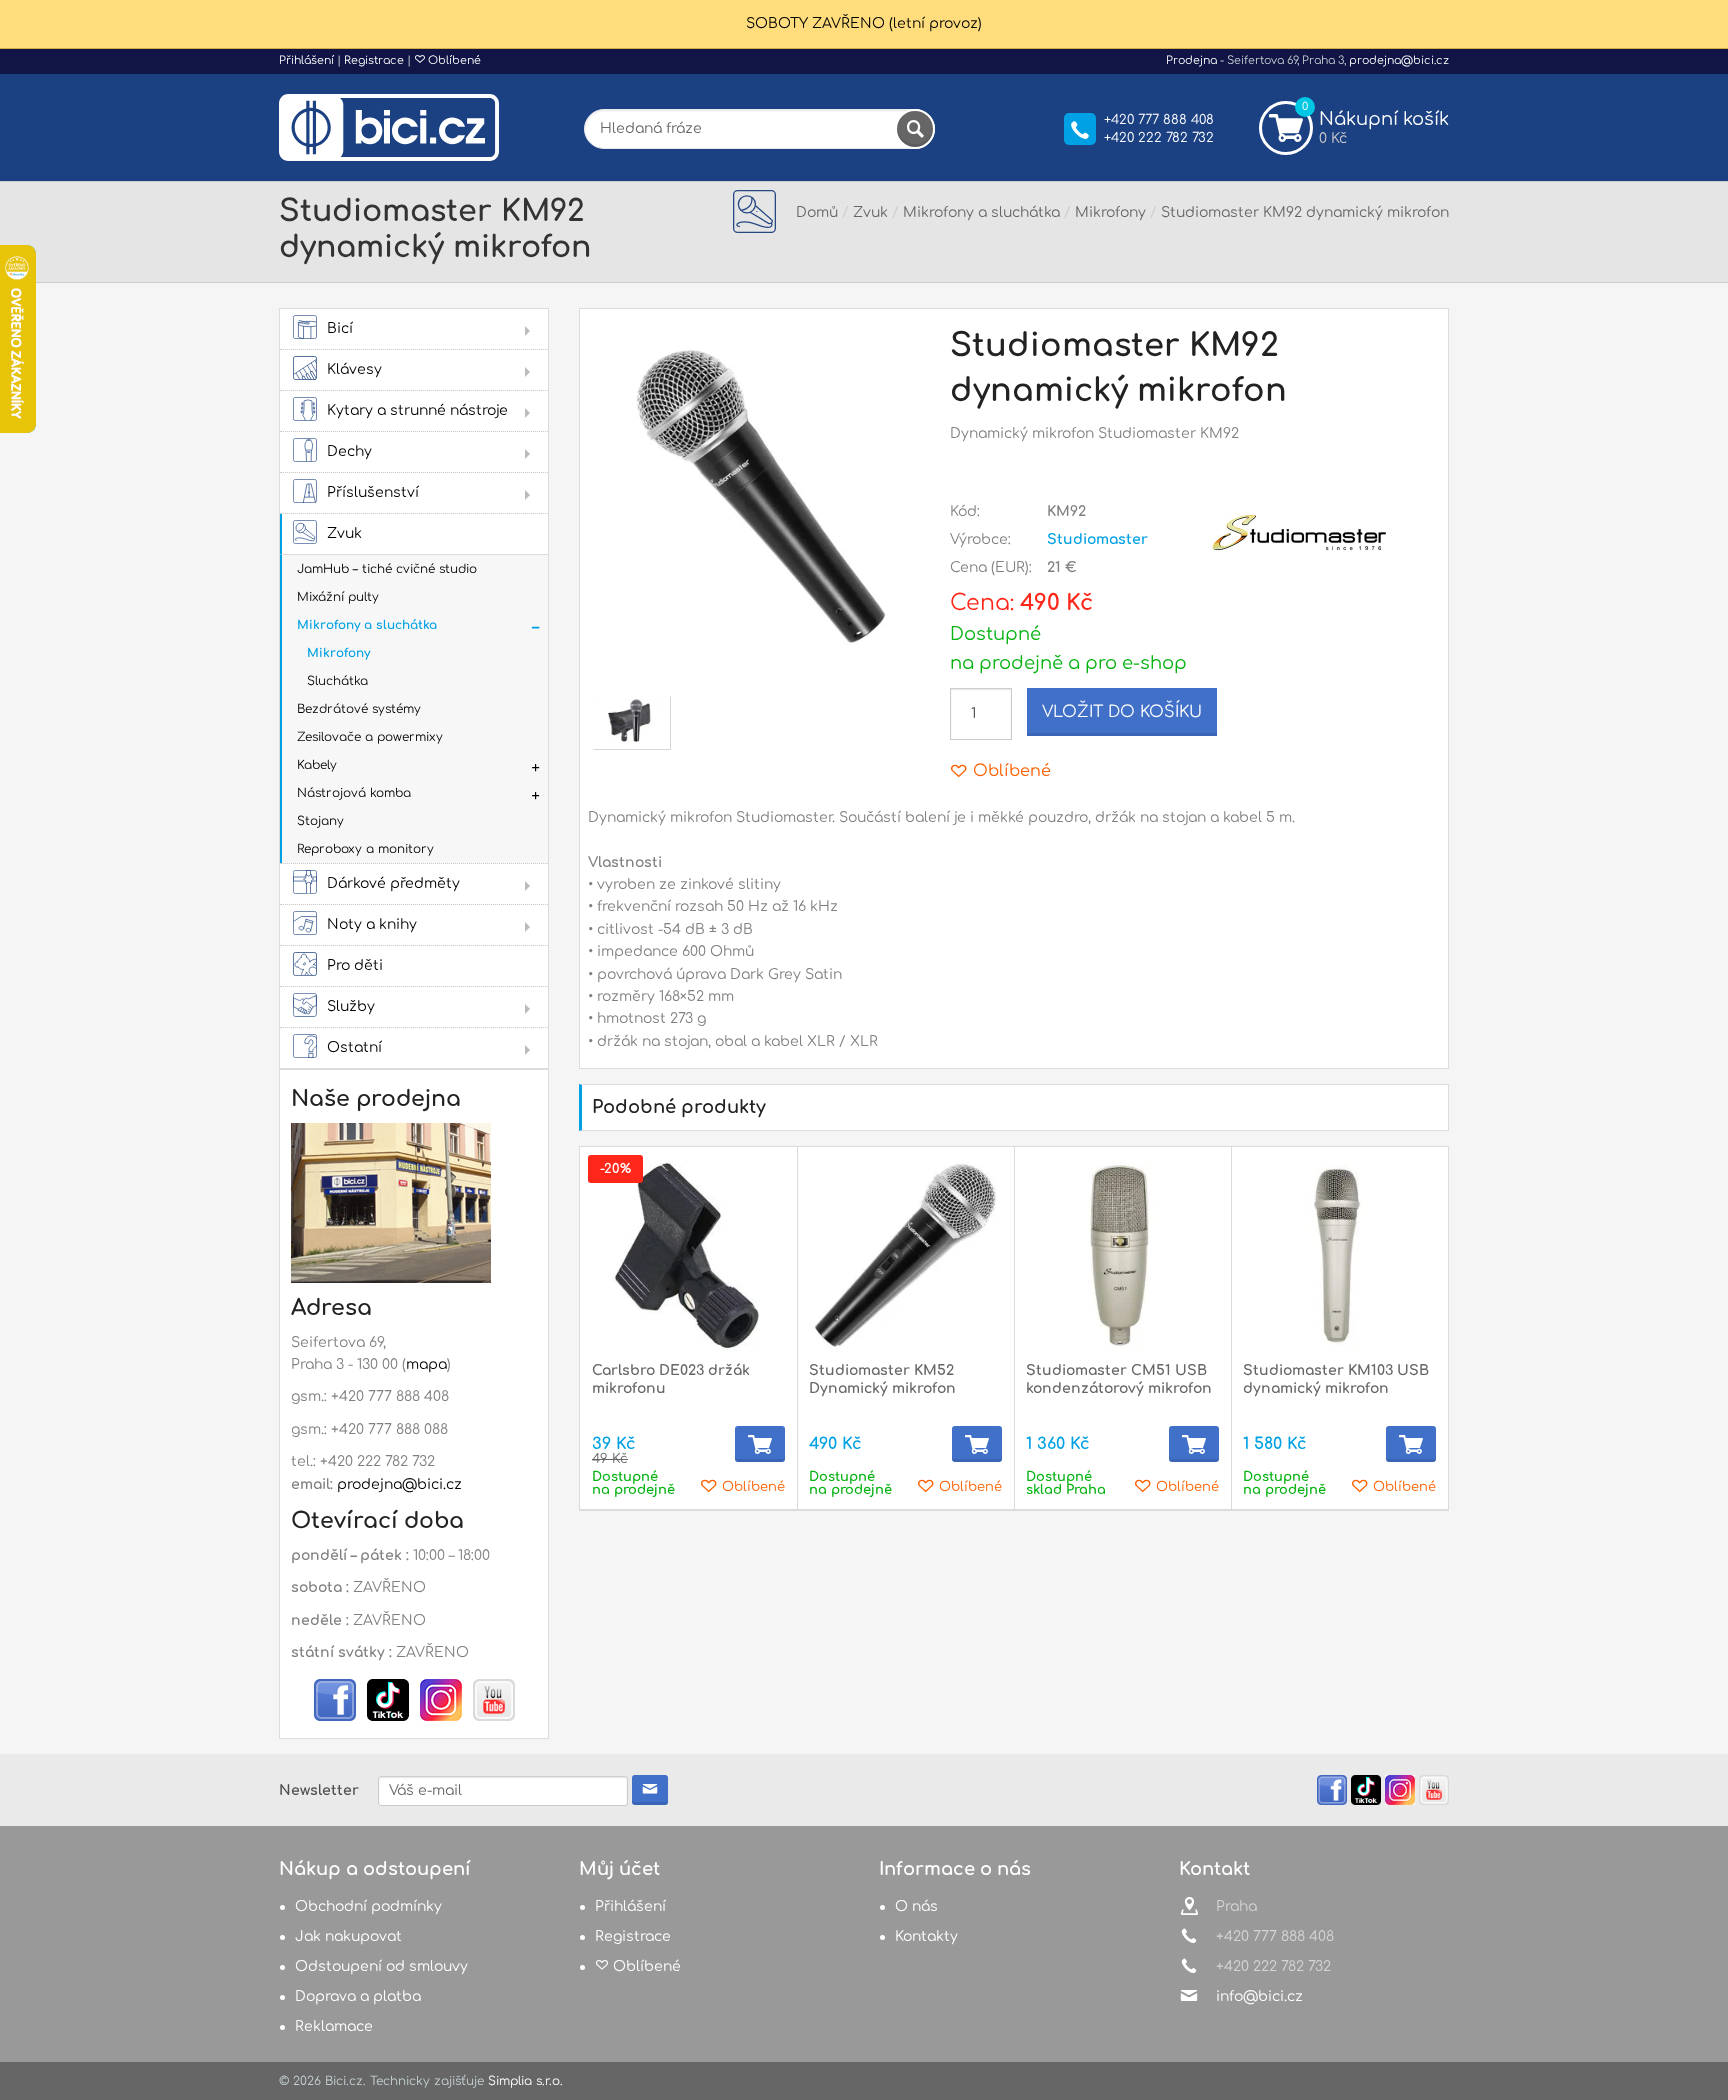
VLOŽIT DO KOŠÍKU (1122, 712)
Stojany (320, 821)
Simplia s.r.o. (525, 2081)
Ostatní (354, 1047)
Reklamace (334, 2026)
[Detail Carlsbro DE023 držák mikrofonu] (688, 1255)
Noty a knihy (372, 924)
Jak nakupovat (348, 1936)
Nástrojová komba (354, 793)
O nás (916, 1906)
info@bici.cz (1259, 1996)
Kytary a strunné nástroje (417, 410)
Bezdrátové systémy (359, 709)
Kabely (317, 765)
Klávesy (354, 369)
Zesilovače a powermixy (370, 737)
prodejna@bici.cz (1399, 60)
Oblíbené (453, 60)
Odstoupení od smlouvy (381, 1966)
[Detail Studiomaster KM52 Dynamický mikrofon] (905, 1255)
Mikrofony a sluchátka (367, 625)
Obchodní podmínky (368, 1906)
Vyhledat (915, 129)
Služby (351, 1006)
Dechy (349, 451)
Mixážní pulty (338, 597)
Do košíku (760, 1444)
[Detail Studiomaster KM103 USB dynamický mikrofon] (1339, 1255)
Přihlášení (306, 60)
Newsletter (319, 1790)
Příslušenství (373, 492)
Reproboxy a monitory (365, 849)
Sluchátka (337, 681)
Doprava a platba (358, 1996)
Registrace (374, 60)
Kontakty (926, 1936)
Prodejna (1191, 60)
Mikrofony (338, 653)
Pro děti (355, 965)
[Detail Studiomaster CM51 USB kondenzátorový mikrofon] (1122, 1255)
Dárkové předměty (393, 883)
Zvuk (344, 533)
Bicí (340, 328)
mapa (426, 1364)
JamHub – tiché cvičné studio (387, 569)
